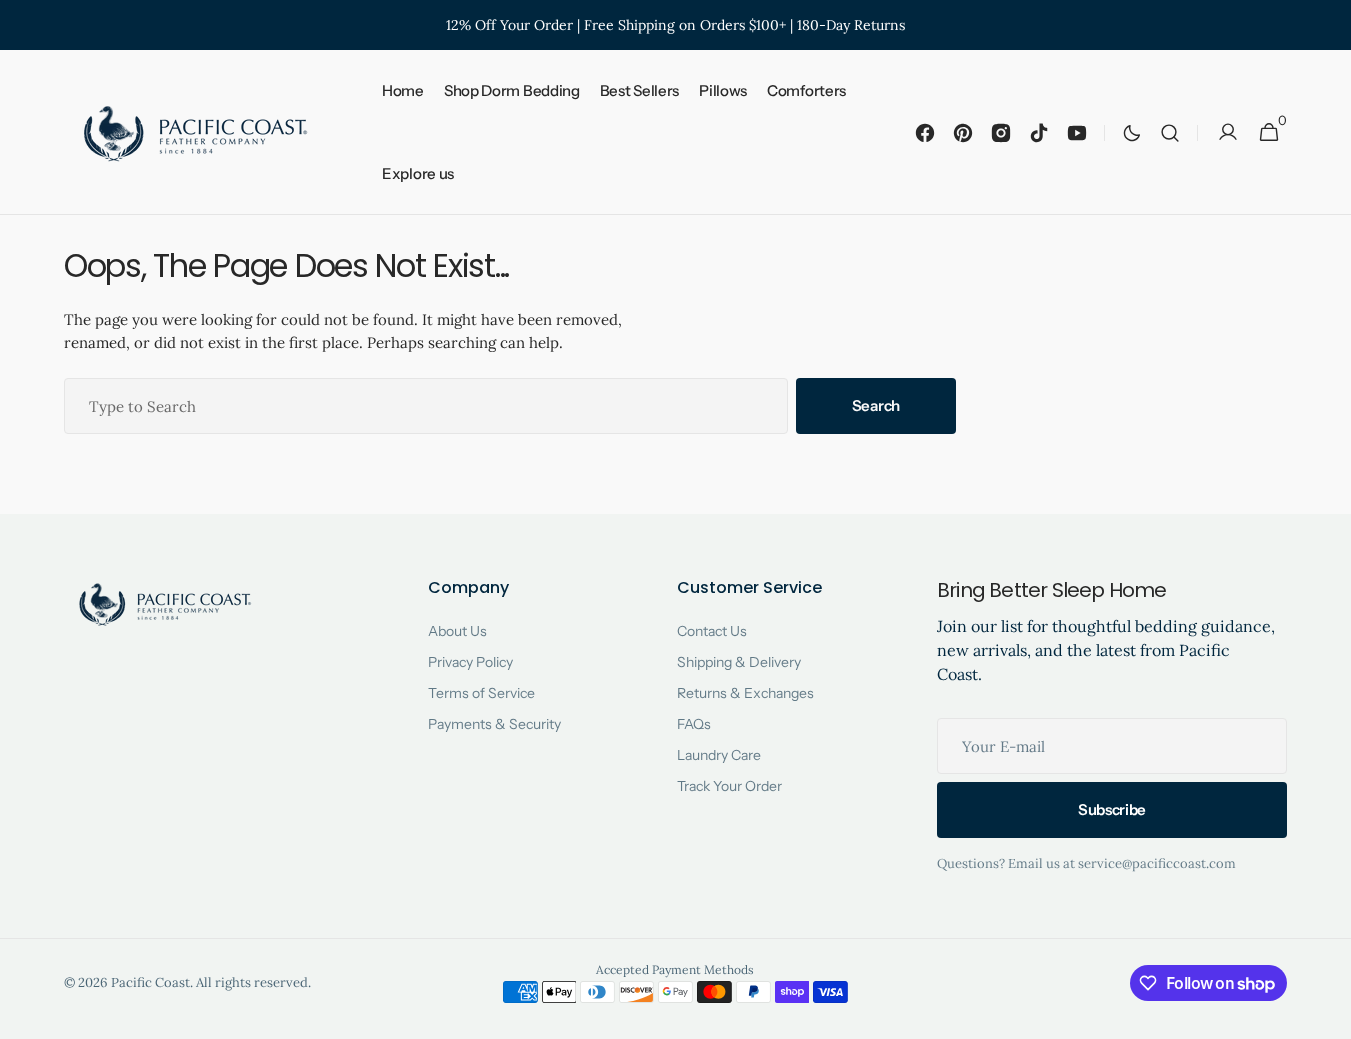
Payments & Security (494, 724)
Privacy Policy (470, 662)
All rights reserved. (253, 982)
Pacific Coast (150, 982)
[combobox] (426, 406)
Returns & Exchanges (745, 693)
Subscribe (1112, 809)
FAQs (694, 724)
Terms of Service (481, 693)
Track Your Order (729, 786)
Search (876, 405)
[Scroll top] (1327, 1015)
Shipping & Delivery (739, 662)
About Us (457, 631)
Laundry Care (719, 755)
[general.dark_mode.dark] (1132, 133)
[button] (1170, 132)
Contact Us (712, 631)
